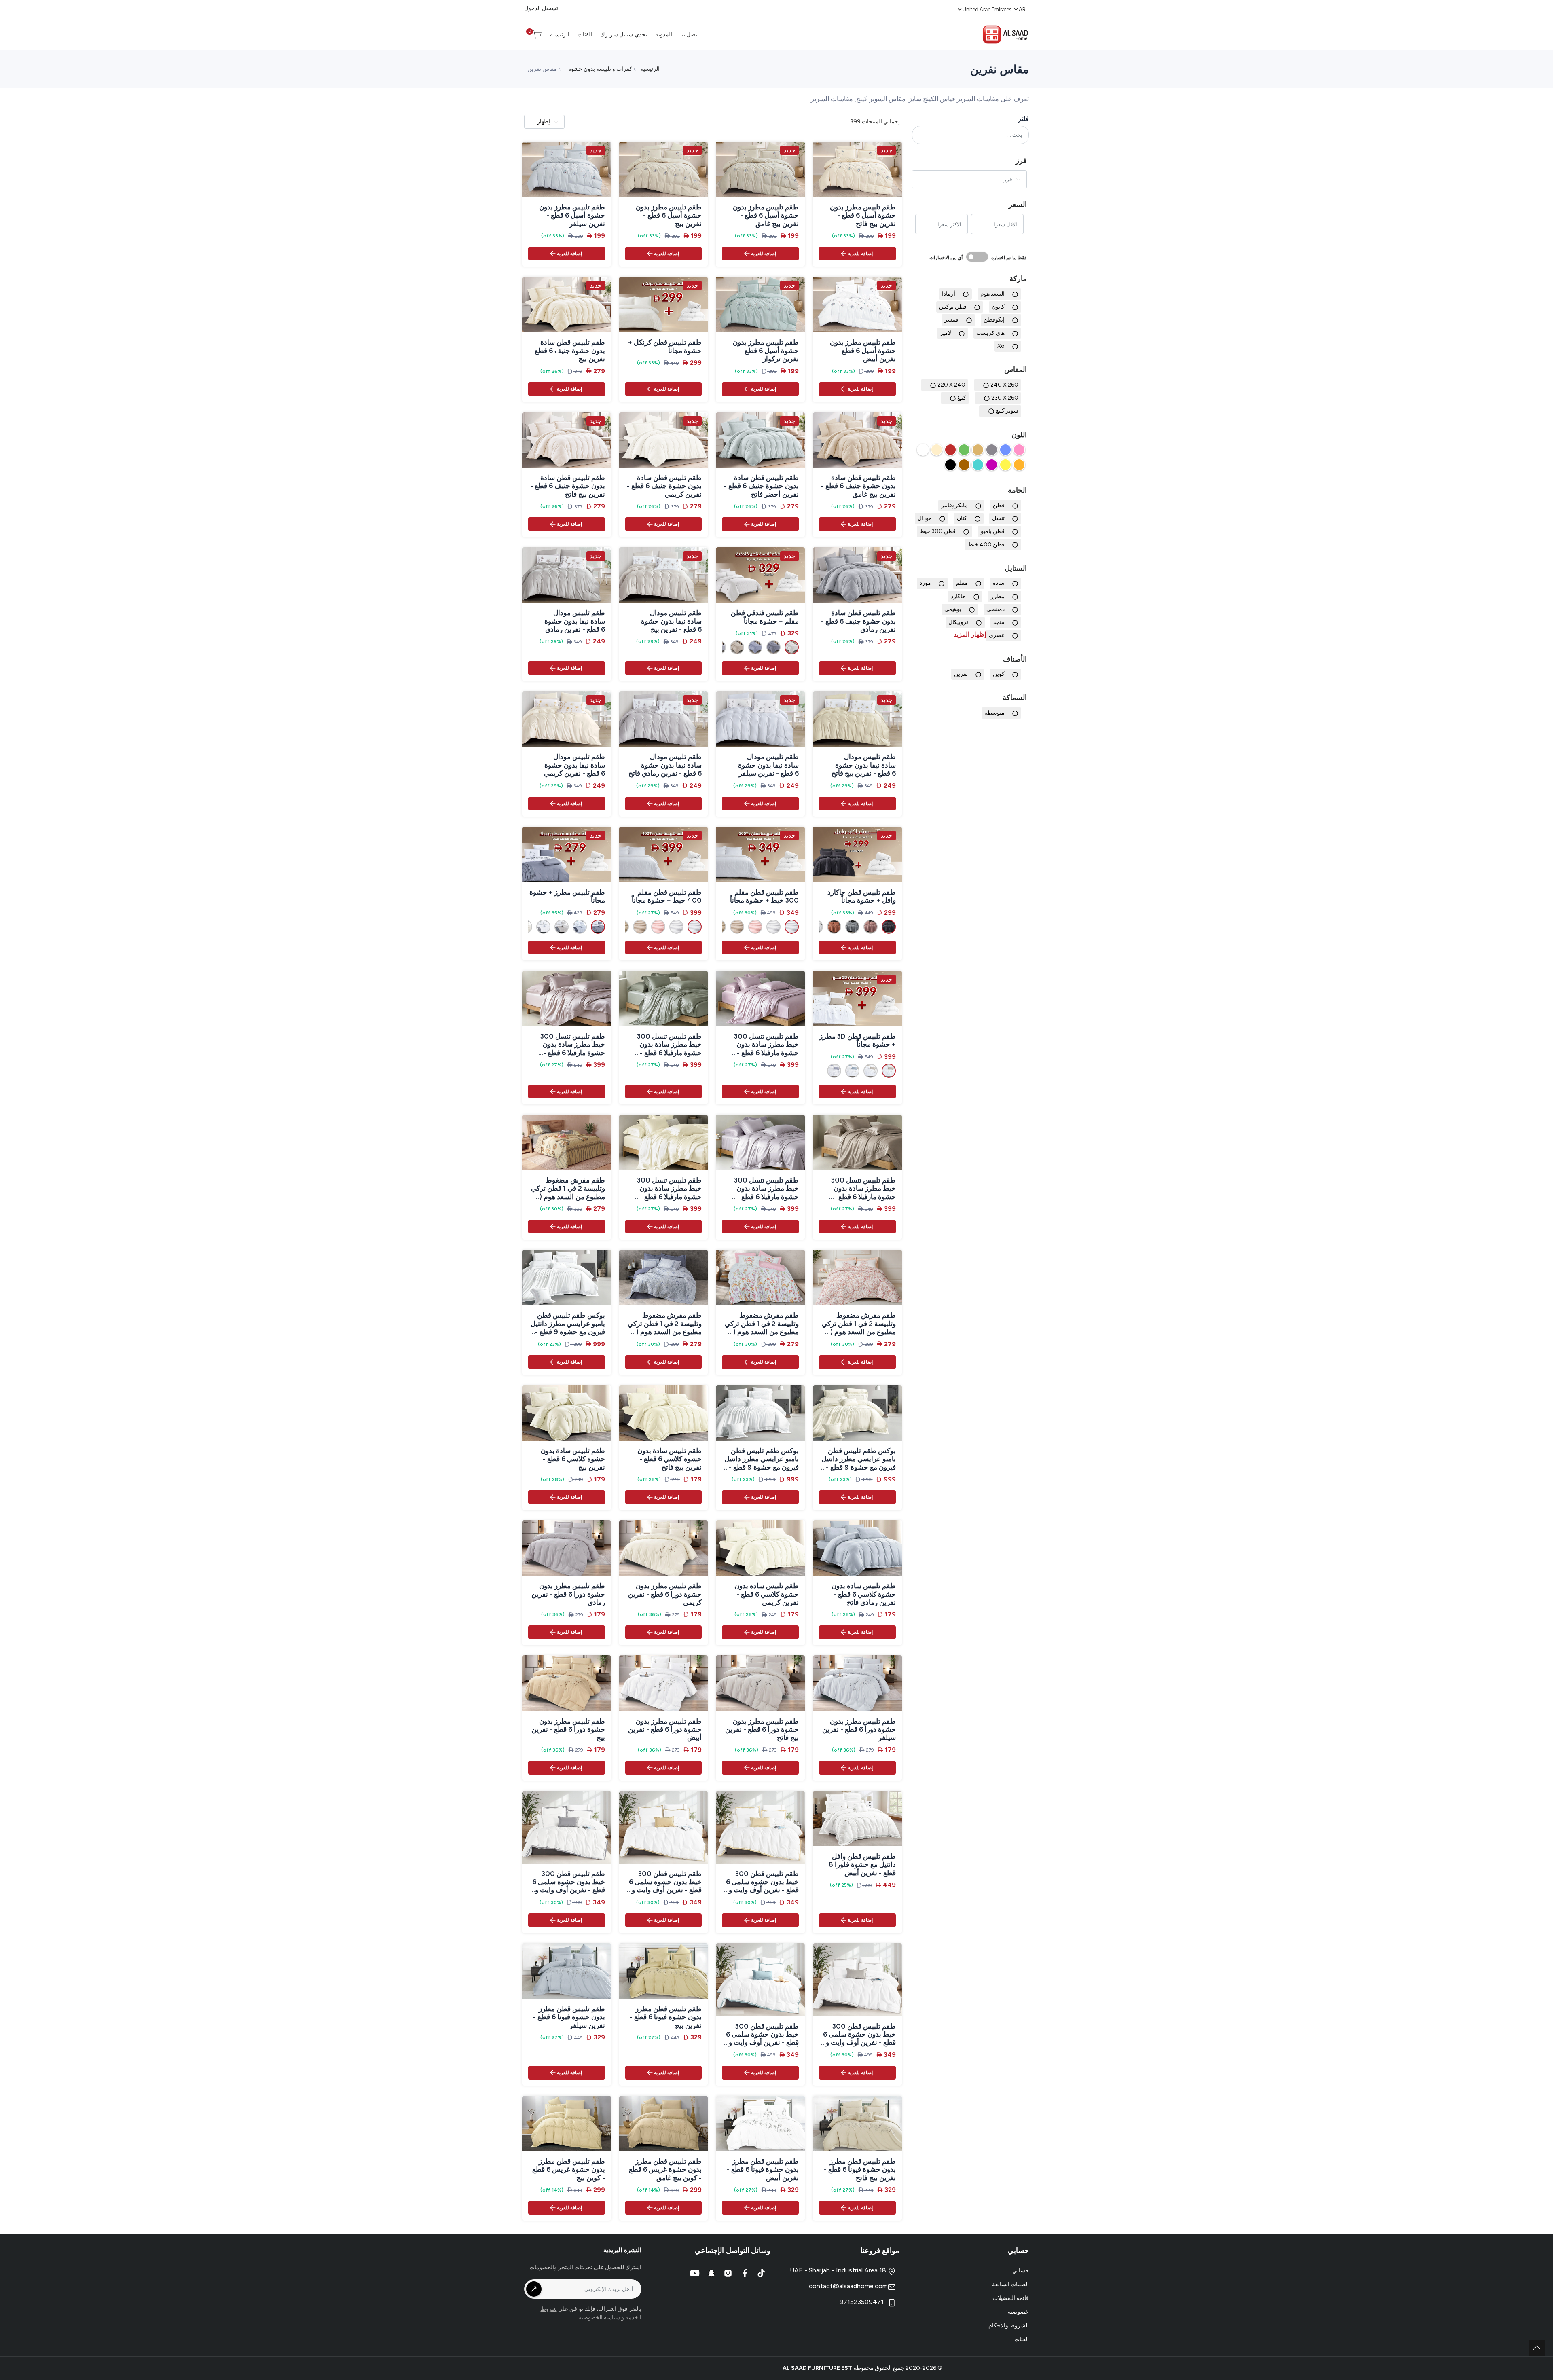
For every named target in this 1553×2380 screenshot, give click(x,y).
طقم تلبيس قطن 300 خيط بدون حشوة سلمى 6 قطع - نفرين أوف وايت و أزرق (762, 2034)
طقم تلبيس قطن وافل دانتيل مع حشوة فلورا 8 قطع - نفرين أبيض (862, 1865)
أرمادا (949, 294)
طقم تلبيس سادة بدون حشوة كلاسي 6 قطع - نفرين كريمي (767, 1594)
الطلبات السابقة (1010, 2284)
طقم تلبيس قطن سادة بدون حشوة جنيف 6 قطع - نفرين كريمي (664, 486)
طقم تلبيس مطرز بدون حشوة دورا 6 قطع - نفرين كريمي (665, 1594)
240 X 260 (1004, 385)
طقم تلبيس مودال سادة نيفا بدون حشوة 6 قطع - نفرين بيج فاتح (864, 765)
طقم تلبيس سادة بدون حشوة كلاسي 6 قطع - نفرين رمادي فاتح (864, 1594)
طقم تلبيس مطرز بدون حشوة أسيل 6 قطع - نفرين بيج (669, 215)
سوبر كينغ (1007, 411)
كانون (998, 307)
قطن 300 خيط (938, 531)
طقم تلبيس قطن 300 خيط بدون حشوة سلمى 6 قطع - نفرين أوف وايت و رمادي (859, 2034)
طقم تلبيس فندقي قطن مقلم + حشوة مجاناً (765, 617)
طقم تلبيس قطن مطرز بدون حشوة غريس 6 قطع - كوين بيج (569, 2170)
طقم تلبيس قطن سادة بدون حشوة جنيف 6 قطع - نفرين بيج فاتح (568, 486)
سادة (999, 583)
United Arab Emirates (987, 10)
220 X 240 (951, 385)
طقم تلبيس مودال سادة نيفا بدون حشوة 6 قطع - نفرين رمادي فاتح (665, 765)
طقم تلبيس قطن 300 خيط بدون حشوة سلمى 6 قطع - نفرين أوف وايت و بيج (665, 1882)
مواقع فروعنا (880, 2251)
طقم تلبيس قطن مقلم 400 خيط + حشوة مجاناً (667, 896)
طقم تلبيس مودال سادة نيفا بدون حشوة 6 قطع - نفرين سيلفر (768, 765)
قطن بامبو (993, 531)
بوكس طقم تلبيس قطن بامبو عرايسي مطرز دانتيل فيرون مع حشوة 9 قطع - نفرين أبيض (762, 1459)
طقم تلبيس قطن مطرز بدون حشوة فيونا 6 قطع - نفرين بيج (666, 2017)
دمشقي (995, 609)
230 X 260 (1005, 398)
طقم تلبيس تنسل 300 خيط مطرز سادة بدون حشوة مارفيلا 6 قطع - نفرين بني (863, 1188)
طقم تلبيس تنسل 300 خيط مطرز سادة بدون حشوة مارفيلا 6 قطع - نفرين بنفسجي (766, 1044)
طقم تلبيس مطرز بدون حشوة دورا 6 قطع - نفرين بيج (568, 1729)
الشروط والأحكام (1009, 2326)
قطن (999, 505)
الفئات (1022, 2339)
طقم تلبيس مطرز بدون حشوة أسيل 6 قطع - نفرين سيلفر (572, 215)
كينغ (962, 398)
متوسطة (994, 713)
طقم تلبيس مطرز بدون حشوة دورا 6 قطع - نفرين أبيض (665, 1729)
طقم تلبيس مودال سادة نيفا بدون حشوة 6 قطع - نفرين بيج (671, 621)
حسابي (1021, 2271)
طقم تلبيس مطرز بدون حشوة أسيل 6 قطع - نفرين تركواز (766, 350)
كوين (999, 674)
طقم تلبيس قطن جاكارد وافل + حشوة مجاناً (862, 896)
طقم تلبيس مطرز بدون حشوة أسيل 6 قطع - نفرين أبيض (863, 350)
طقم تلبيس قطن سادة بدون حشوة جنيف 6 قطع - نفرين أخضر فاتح (761, 486)
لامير (946, 333)
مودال (925, 518)
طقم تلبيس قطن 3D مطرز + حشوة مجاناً (858, 1040)
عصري (997, 635)
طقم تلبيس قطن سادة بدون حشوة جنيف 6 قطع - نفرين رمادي (858, 621)
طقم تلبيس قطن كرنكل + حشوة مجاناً (665, 346)
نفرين (961, 674)
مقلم (962, 583)
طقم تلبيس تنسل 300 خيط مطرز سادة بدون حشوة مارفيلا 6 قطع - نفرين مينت (669, 1044)
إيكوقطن (994, 320)
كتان (962, 518)
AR (1022, 10)
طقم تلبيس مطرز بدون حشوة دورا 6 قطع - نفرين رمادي (568, 1594)
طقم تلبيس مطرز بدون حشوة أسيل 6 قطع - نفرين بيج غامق (766, 215)
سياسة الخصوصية (599, 2318)
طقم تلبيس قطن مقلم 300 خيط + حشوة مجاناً (764, 896)
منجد (999, 622)
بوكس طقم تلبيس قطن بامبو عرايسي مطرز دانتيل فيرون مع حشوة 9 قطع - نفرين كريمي (859, 1459)
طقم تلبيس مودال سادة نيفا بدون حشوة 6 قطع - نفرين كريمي (574, 765)
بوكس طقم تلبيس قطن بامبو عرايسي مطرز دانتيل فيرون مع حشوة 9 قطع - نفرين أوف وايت (568, 1323)
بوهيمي (953, 609)
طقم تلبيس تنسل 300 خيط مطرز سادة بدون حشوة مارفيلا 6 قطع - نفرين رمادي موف (766, 1188)
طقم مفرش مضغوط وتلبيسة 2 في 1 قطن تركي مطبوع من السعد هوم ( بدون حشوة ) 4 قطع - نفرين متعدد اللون (568, 1188)
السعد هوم (992, 294)
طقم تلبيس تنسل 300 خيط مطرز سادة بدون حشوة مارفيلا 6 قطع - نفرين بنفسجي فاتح (573, 1044)
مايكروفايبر (954, 505)
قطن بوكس (953, 307)
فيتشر (951, 320)
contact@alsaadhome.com (848, 2286)
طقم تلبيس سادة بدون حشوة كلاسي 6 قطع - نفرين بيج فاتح (670, 1459)
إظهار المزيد (970, 634)
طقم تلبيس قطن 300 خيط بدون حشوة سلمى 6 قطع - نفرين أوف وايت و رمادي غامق (569, 1882)
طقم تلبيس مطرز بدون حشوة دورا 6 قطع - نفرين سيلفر (859, 1729)
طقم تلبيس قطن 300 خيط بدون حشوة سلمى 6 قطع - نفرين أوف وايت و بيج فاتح (762, 1882)
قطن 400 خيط (986, 544)
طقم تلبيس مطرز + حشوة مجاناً (567, 896)
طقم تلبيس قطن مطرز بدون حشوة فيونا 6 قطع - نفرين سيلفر (569, 2017)
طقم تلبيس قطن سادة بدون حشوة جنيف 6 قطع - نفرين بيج (568, 350)
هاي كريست (990, 333)
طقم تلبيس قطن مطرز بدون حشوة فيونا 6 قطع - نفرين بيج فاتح (860, 2170)
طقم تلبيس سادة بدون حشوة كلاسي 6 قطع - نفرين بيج (573, 1459)
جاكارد (958, 596)
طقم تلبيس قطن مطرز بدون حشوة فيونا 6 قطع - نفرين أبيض (763, 2170)
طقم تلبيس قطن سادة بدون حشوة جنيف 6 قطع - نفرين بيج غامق (858, 486)
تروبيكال (958, 622)
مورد (925, 583)
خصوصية (1018, 2312)
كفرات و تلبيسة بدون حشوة (600, 69)
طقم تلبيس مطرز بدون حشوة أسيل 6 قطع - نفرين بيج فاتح (863, 215)
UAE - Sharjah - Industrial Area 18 (839, 2270)
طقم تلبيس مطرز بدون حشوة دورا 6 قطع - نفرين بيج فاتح (762, 1729)
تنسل (998, 518)
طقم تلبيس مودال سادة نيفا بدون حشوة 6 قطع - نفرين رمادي (574, 621)
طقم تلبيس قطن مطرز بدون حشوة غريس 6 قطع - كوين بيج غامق (665, 2170)
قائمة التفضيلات (1011, 2298)
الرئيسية (650, 69)
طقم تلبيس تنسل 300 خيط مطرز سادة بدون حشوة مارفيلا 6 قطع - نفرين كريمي (669, 1188)
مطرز (998, 596)
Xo (1001, 346)
